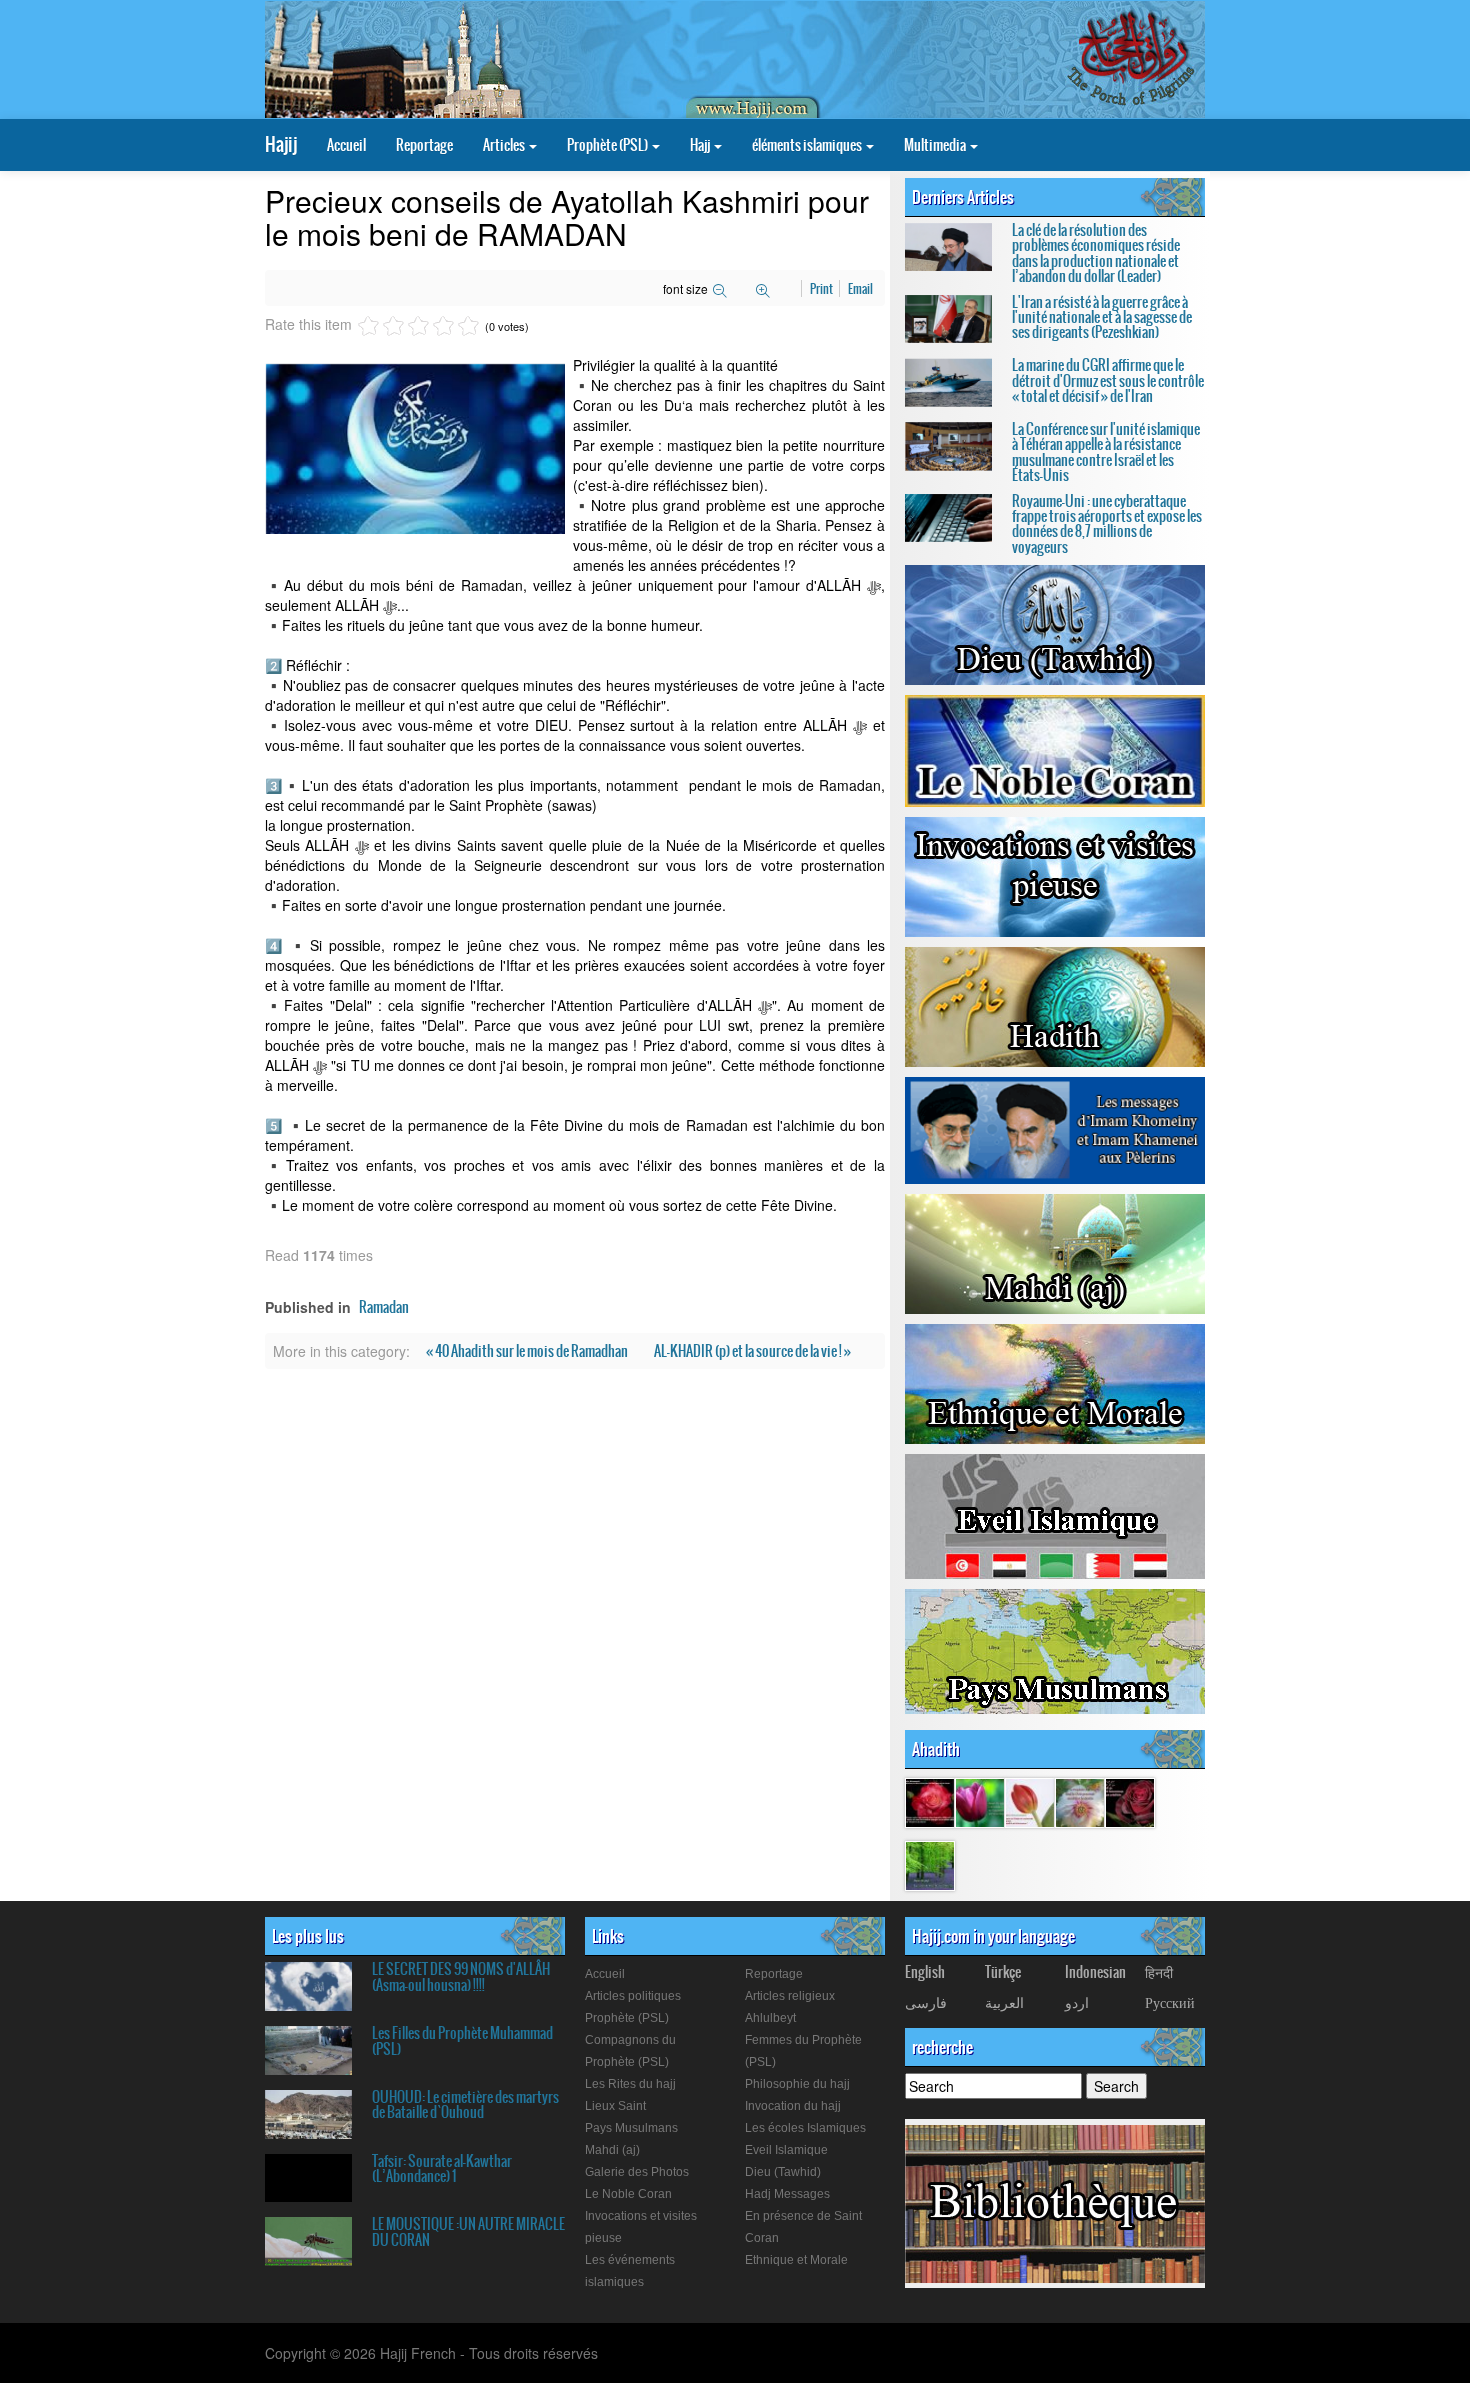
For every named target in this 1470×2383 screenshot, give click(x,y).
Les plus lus (308, 1936)
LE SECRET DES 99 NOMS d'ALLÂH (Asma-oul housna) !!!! (461, 1976)
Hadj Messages (787, 2194)
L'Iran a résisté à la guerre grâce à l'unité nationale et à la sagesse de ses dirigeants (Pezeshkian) (1102, 317)
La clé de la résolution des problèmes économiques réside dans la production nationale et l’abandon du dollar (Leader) (1096, 253)
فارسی (926, 2002)
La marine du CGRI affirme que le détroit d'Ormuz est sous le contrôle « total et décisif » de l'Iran (1108, 380)
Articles (505, 145)
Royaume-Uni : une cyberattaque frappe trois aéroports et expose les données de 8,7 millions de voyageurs (1107, 524)
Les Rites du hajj (630, 2084)
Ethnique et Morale (796, 2260)
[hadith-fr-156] (980, 1802)
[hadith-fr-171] (1130, 1802)
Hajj (701, 145)
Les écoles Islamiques (805, 2128)
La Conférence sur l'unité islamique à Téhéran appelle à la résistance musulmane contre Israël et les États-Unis (1106, 452)
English (925, 1972)
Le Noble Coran (628, 2194)
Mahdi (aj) (612, 2150)
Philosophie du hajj (797, 2084)
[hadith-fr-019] (930, 1802)
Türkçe (1003, 1972)
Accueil (346, 145)
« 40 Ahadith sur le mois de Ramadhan (528, 1351)
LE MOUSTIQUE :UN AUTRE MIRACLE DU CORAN (468, 2231)
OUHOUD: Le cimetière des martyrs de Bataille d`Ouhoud (465, 2104)
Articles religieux (790, 1996)
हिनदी (1159, 1972)
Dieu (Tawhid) (783, 2172)
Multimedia (936, 145)
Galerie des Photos (637, 2172)
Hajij (281, 144)
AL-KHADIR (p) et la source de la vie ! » (752, 1351)
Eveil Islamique (786, 2150)
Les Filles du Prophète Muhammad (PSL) (462, 2040)
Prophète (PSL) (608, 145)
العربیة (1004, 2002)
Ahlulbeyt (770, 2018)
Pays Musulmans (631, 2128)
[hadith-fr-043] (1030, 1802)
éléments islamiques (808, 145)
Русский (1170, 2002)
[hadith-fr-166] (1080, 1802)
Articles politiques (633, 1996)
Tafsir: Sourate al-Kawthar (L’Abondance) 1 (442, 2168)
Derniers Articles (963, 197)
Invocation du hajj (793, 2106)
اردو (1077, 2002)
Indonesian (1095, 1972)
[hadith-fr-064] (930, 1865)
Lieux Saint (615, 2106)
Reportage (424, 145)
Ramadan (384, 1307)
